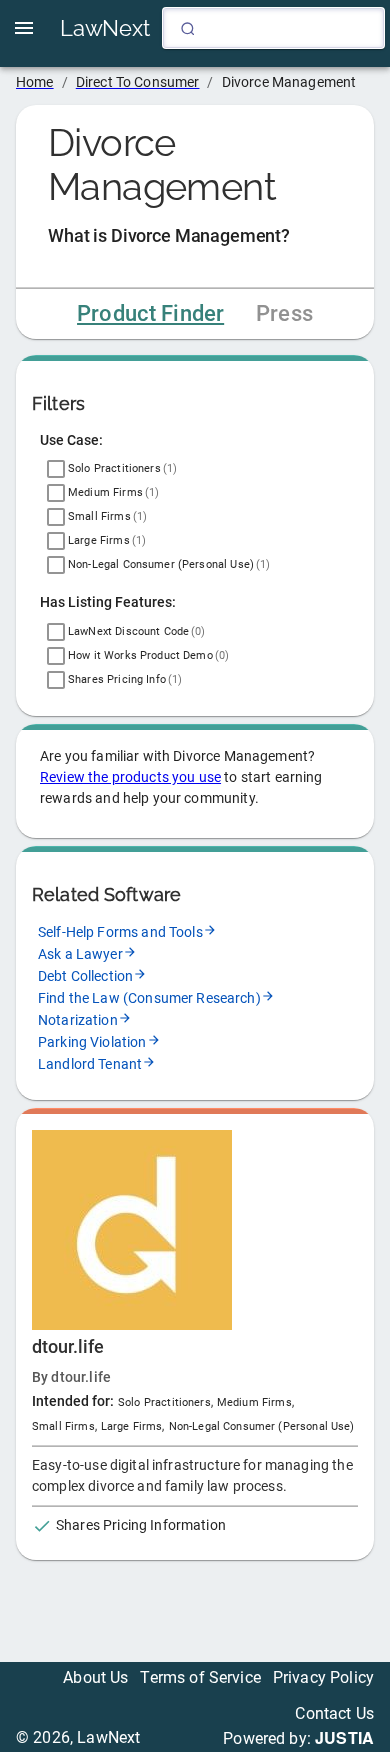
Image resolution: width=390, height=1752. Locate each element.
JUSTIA (344, 1737)
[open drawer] (24, 28)
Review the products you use (130, 777)
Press (284, 313)
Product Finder (150, 313)
